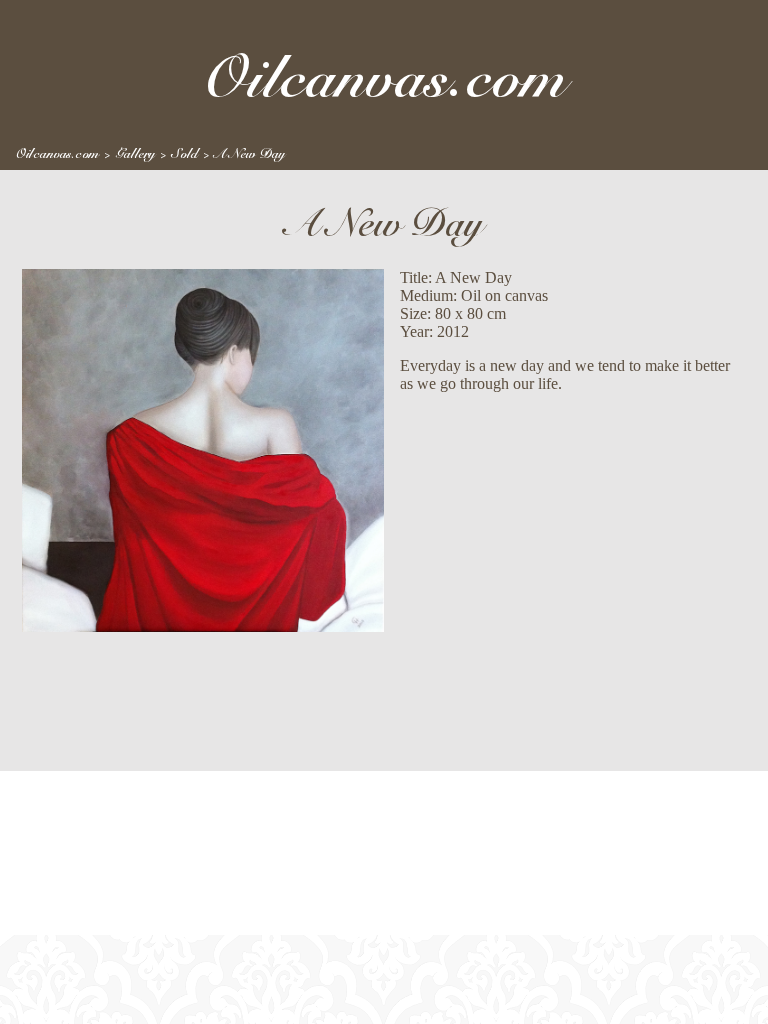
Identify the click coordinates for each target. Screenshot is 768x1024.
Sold (184, 154)
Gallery (135, 154)
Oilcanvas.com (57, 154)
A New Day (249, 154)
